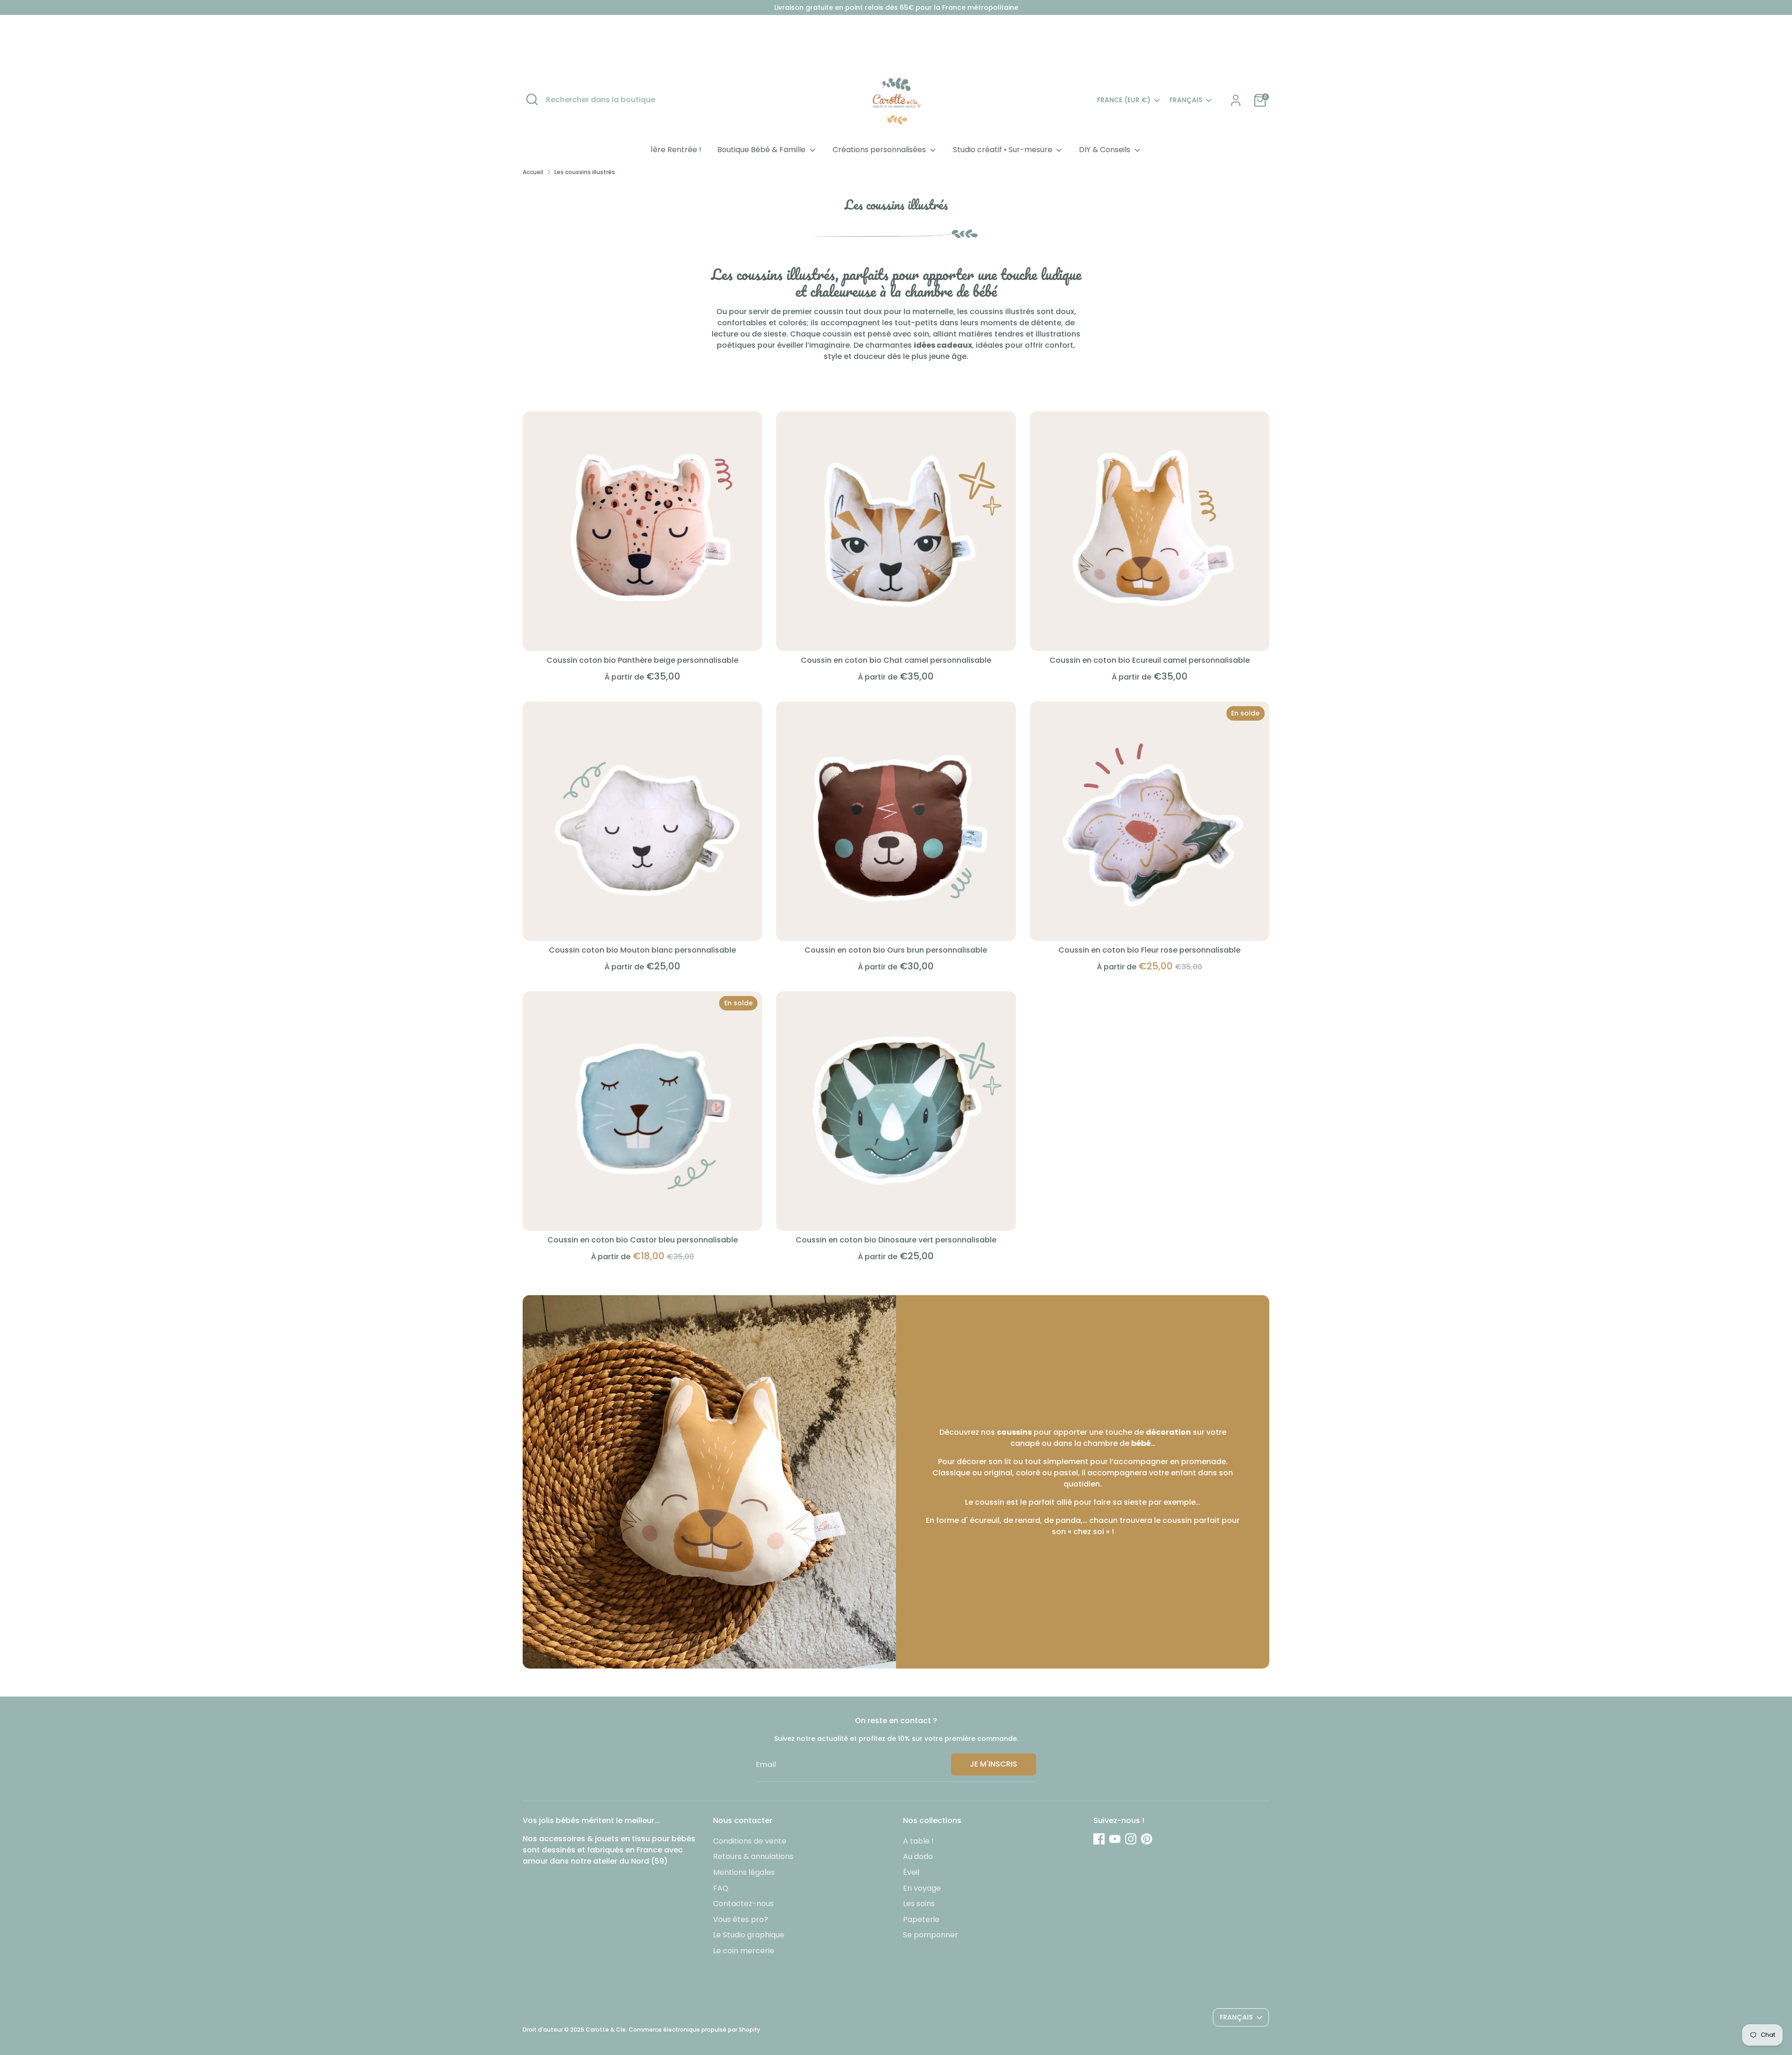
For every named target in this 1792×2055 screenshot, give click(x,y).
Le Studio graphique (749, 1935)
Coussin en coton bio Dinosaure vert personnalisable (896, 1240)
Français (1186, 100)
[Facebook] (1099, 1839)
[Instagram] (1131, 1839)
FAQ (721, 1888)
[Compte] (1236, 100)
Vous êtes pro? (741, 1919)
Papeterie (921, 1919)
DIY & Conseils (1106, 150)
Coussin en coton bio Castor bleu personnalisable (643, 1240)
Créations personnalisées (880, 150)
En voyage (922, 1888)
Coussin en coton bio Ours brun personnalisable (896, 950)
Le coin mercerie (744, 1951)
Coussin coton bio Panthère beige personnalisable (642, 660)
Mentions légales (744, 1872)
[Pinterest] (1147, 1839)
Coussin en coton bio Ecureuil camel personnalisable (1150, 660)
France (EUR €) (1124, 100)
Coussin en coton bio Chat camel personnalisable (896, 660)
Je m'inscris (994, 1764)
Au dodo (918, 1856)
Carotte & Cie (606, 2030)
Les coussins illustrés (585, 172)
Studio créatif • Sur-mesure (1004, 150)
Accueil (533, 172)
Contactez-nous (743, 1904)
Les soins (919, 1904)
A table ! (918, 1841)
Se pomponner (931, 1935)
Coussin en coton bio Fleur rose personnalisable (1149, 950)
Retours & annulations (753, 1856)
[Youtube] (1115, 1839)
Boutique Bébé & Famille (762, 150)
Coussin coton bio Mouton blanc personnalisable (642, 950)
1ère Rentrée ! (676, 150)
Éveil (911, 1872)
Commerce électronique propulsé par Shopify (694, 2030)
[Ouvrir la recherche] (532, 99)
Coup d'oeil (642, 635)
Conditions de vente (750, 1841)
